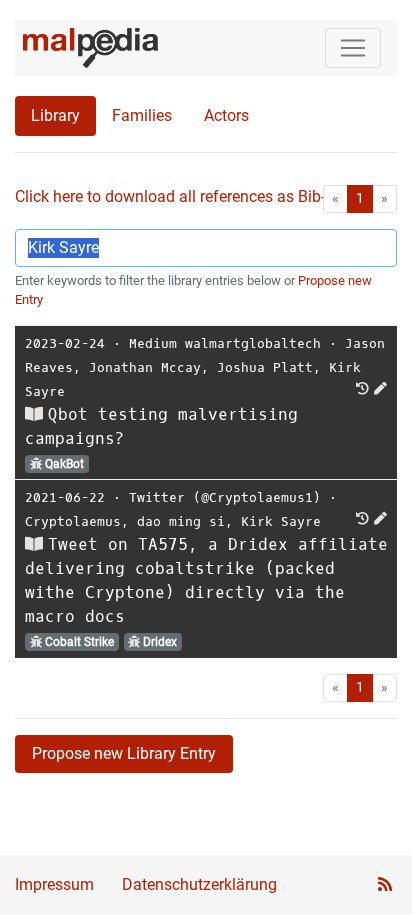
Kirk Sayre (281, 521)
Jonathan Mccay (145, 367)
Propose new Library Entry (124, 753)
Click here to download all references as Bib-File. (184, 196)
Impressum (54, 884)
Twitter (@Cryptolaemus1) (225, 497)
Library (55, 115)
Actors (226, 115)
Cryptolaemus (73, 521)
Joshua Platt (265, 367)
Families (142, 115)
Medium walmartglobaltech (225, 343)
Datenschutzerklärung (199, 884)
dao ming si (181, 521)
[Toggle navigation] (353, 48)
